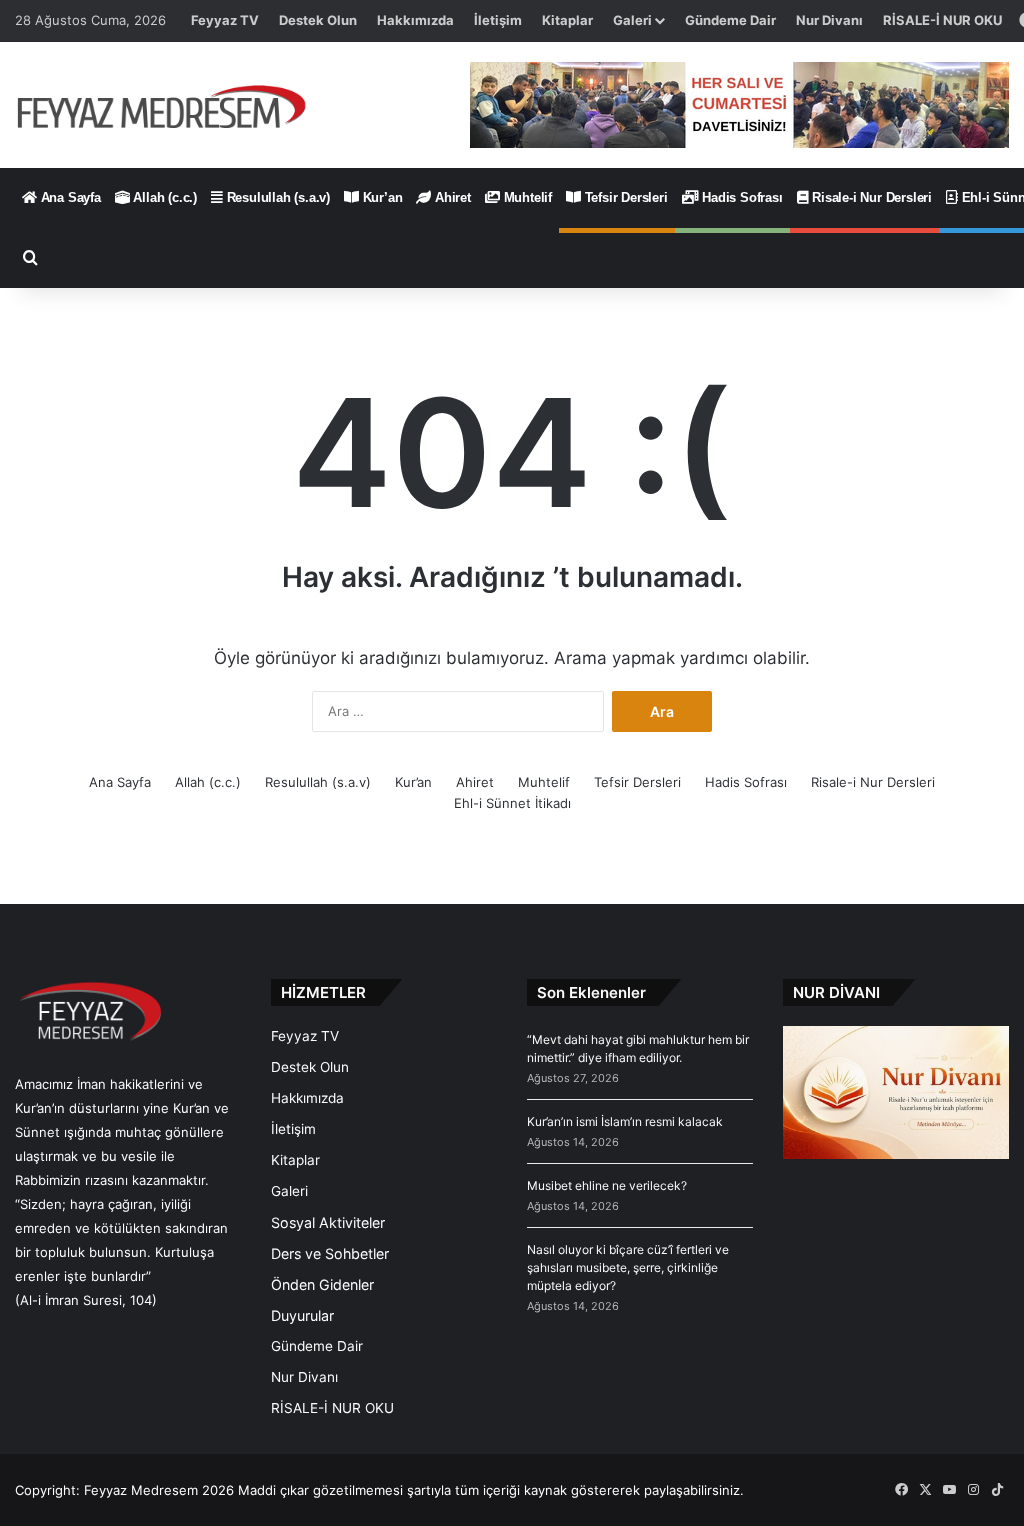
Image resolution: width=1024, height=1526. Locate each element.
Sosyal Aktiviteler (328, 1222)
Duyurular (302, 1315)
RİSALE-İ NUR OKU (942, 20)
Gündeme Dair (730, 20)
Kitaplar (567, 20)
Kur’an (381, 197)
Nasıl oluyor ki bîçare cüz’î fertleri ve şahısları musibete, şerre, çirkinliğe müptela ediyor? (628, 1267)
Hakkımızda (415, 20)
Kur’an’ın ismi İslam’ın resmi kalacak (625, 1121)
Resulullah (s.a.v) (276, 197)
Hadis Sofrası (740, 197)
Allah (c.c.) (163, 197)
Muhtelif (526, 197)
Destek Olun (318, 20)
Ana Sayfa (69, 197)
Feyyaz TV (225, 20)
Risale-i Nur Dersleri (870, 197)
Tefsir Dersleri (624, 197)
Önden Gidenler (322, 1284)
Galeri (632, 20)
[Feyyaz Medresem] (170, 105)
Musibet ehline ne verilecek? (607, 1185)
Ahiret (451, 197)
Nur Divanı (829, 20)
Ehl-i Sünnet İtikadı (512, 803)
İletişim (498, 20)
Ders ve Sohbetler (330, 1253)
